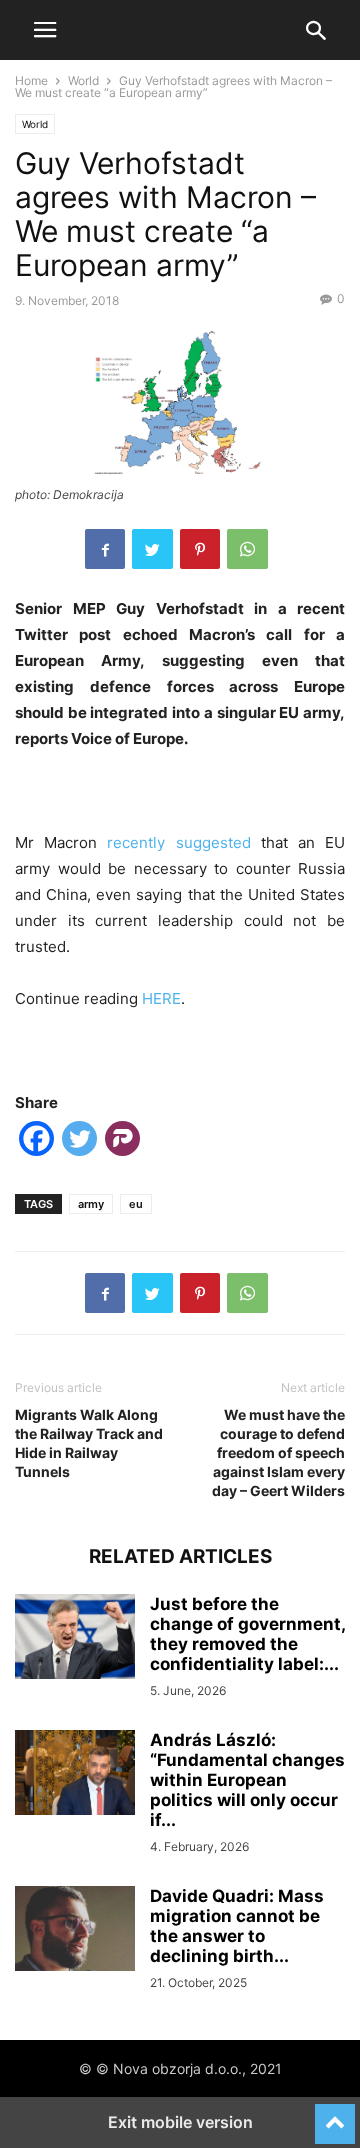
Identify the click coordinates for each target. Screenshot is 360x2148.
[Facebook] (105, 549)
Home (31, 80)
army (91, 1204)
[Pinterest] (200, 549)
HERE (161, 998)
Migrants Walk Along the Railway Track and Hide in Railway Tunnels (89, 1443)
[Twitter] (152, 549)
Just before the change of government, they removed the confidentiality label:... (247, 1634)
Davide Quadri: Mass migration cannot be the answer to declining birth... (237, 1926)
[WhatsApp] (247, 549)
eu (136, 1204)
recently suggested (178, 842)
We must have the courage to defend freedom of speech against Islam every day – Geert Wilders (278, 1452)
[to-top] (335, 2115)
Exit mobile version (180, 2122)
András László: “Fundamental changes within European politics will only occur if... (247, 1780)
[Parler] (122, 1142)
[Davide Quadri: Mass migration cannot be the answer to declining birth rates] (75, 1931)
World (83, 80)
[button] (45, 30)
